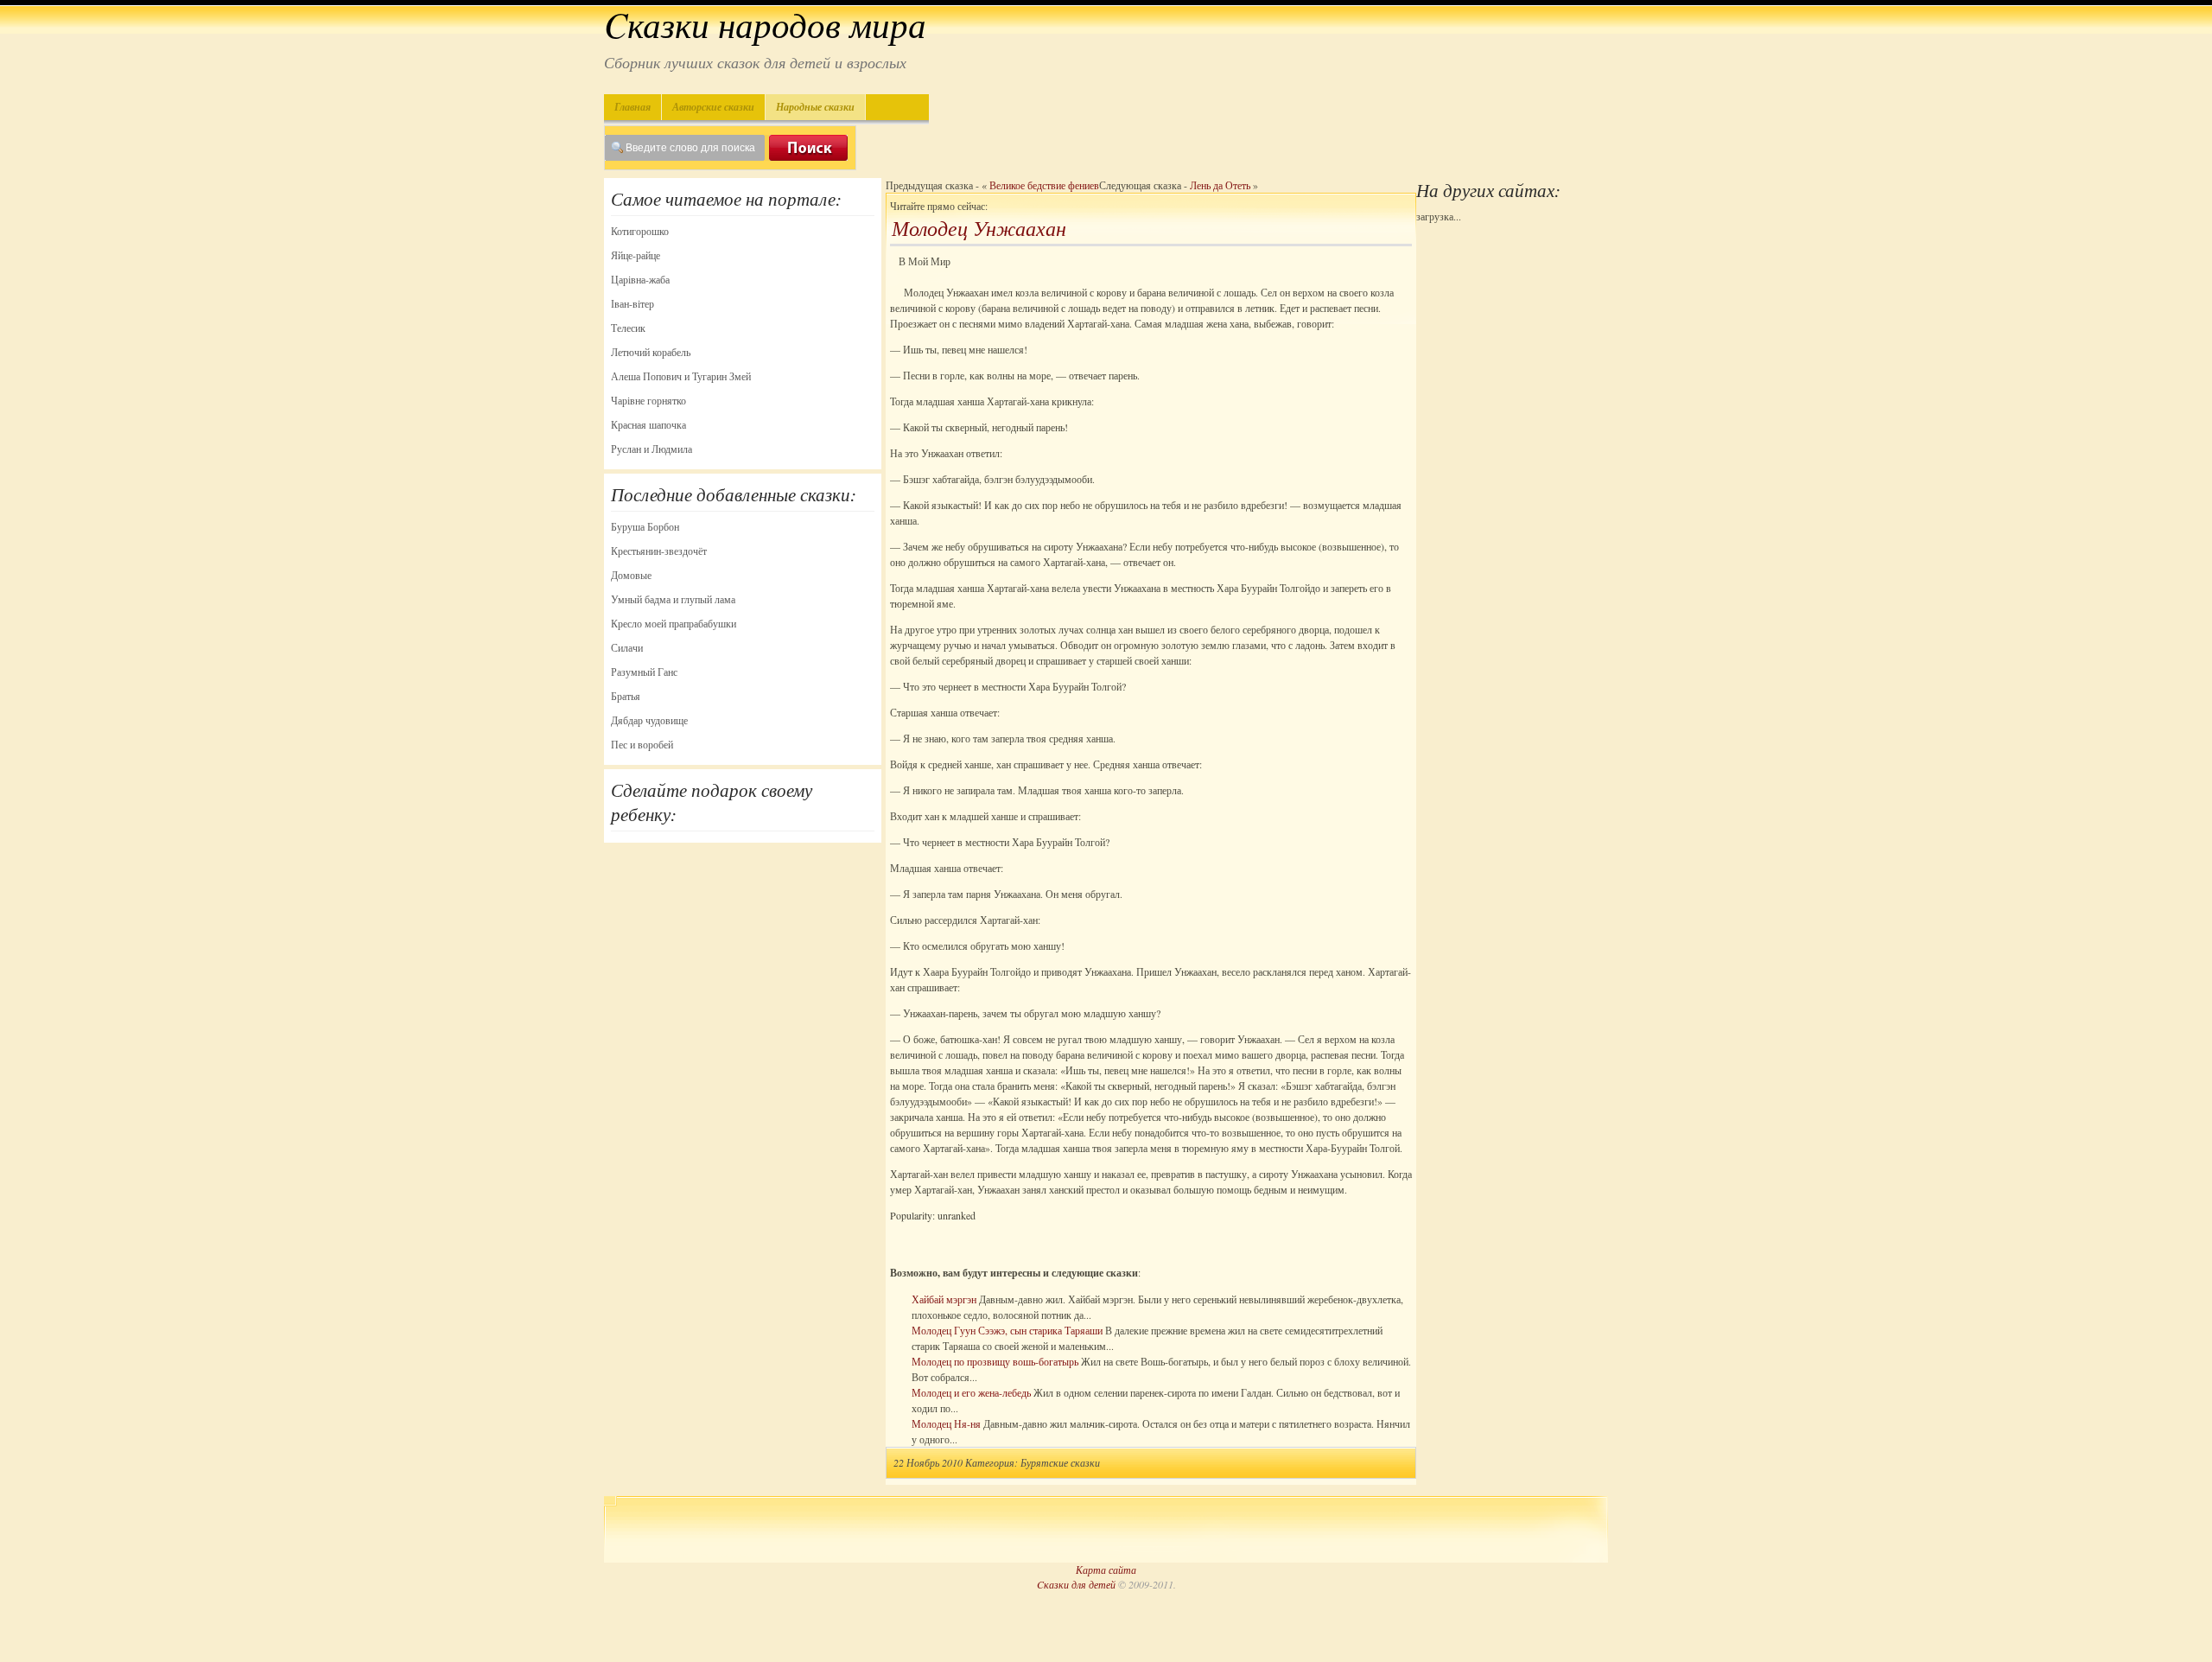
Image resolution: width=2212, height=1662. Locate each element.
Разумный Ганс (644, 672)
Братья (626, 696)
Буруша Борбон (645, 526)
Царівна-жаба (640, 279)
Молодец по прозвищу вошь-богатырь (995, 1361)
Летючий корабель (651, 352)
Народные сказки (815, 107)
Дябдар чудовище (649, 720)
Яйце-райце (636, 255)
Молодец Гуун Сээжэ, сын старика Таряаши (1007, 1330)
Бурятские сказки (1060, 1462)
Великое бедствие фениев (1044, 185)
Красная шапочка (648, 424)
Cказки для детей (1076, 1584)
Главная (632, 107)
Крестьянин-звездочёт (659, 551)
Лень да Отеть (1220, 185)
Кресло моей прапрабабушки (674, 623)
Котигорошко (640, 231)
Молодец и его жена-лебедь (971, 1392)
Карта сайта (1106, 1570)
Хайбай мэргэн (944, 1299)
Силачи (627, 647)
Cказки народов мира (765, 24)
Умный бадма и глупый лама (673, 599)
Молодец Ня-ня (946, 1423)
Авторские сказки (713, 107)
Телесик (628, 328)
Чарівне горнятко (648, 400)
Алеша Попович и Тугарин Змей (681, 376)
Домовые (631, 575)
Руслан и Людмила (652, 449)
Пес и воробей (642, 744)
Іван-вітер (632, 303)
